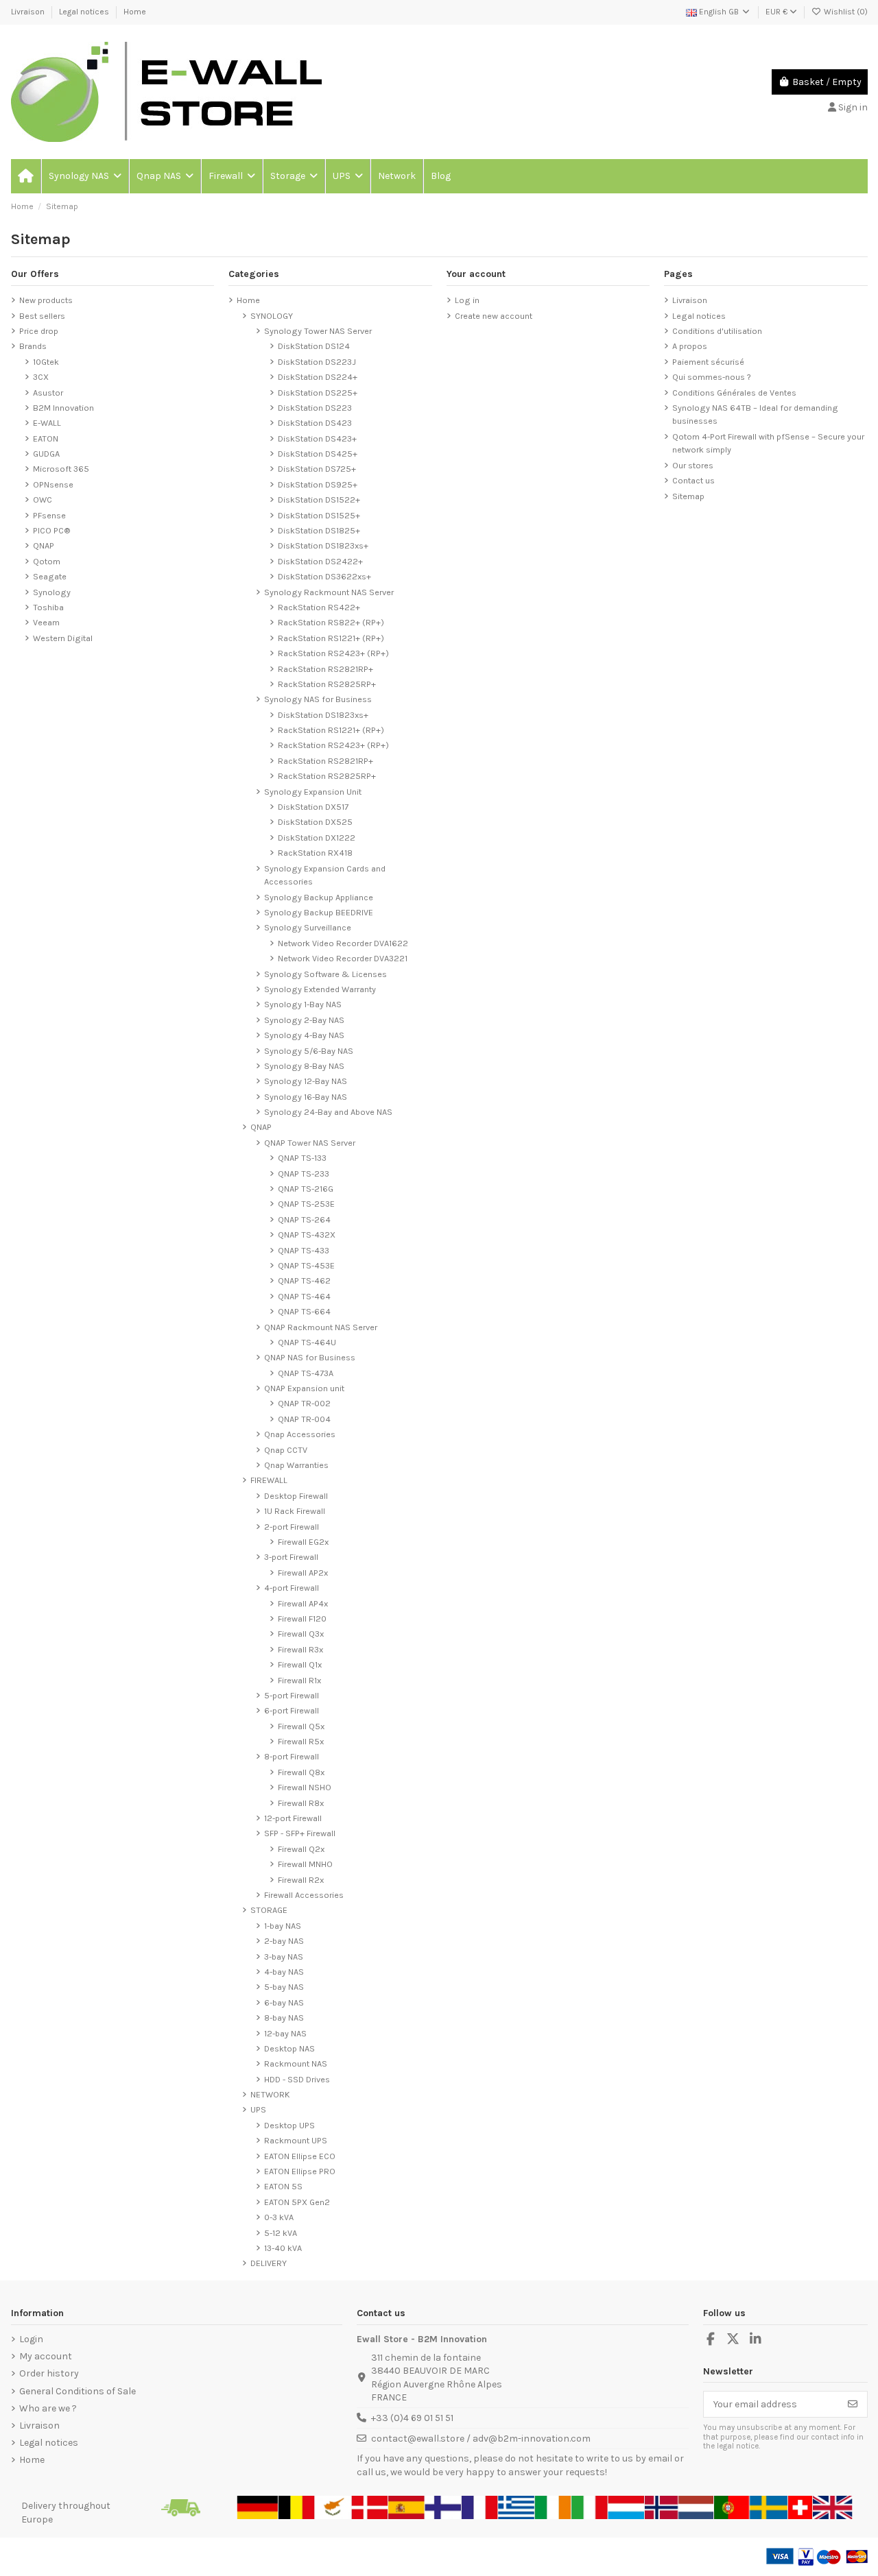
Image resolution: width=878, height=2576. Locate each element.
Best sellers (42, 316)
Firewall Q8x (301, 1772)
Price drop (39, 331)
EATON (46, 438)
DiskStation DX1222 (317, 838)
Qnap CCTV (286, 1450)
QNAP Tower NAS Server (310, 1143)
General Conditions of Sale (78, 2391)
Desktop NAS (289, 2048)
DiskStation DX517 (313, 807)
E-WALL (47, 423)
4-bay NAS (284, 1972)
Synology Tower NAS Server (318, 331)
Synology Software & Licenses (325, 974)
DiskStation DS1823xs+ (323, 545)
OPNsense (53, 484)
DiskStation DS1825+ (319, 530)
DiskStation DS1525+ (319, 515)
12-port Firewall (293, 1818)
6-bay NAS (284, 2002)
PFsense (49, 515)
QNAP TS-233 (304, 1173)
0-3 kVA (279, 2217)
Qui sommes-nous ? (712, 377)
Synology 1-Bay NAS (303, 1004)
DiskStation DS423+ (317, 438)
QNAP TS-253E (306, 1204)
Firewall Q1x (300, 1664)
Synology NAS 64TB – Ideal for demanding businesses (755, 414)
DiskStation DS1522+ (319, 499)
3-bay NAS (284, 1957)
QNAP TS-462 (304, 1280)
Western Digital (63, 638)
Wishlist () (845, 12)
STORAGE (269, 1910)
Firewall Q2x (301, 1849)
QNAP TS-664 (304, 1311)
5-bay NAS (284, 1987)
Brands (33, 346)
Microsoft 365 (61, 469)
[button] (84, 176)
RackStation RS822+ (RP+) (331, 622)
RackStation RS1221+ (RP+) (331, 638)
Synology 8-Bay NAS (304, 1066)
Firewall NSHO (305, 1787)
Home (135, 12)
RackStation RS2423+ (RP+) (333, 653)
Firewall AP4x (303, 1603)
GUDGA (46, 454)
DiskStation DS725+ (317, 469)
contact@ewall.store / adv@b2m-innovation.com (481, 2439)
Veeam (46, 622)
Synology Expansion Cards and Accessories (325, 875)
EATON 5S (283, 2186)
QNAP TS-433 (304, 1250)
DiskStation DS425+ (318, 454)
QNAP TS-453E (306, 1265)
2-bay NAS (284, 1941)
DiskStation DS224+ (318, 377)
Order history (49, 2373)
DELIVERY (269, 2263)
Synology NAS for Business (318, 699)
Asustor (48, 393)
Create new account (494, 316)
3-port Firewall (291, 1557)
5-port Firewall (292, 1695)
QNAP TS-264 (304, 1219)
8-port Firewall (292, 1756)
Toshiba (48, 607)
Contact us (693, 480)
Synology (52, 592)
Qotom (47, 561)
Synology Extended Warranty (320, 989)
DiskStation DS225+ (318, 393)
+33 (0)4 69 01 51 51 (412, 2418)
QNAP (44, 545)
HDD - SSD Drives (297, 2079)
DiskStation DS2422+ (320, 561)
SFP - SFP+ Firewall (300, 1833)
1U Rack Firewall (295, 1511)
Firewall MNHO (305, 1864)
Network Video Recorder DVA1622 (343, 943)
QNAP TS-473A (306, 1373)
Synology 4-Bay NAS (304, 1035)
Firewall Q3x (301, 1634)
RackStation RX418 (315, 853)
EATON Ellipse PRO (300, 2171)
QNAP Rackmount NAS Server (321, 1327)
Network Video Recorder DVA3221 (343, 958)
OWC (43, 499)
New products (46, 300)
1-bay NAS (283, 1926)
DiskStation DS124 (314, 346)
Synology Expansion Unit (313, 792)
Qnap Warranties (296, 1465)
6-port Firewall (292, 1710)
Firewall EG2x (303, 1542)
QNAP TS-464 (304, 1296)
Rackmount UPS (296, 2140)
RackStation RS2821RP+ (325, 669)
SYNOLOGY (272, 316)
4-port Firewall (292, 1588)
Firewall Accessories (304, 1895)
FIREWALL (269, 1480)
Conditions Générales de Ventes (734, 393)
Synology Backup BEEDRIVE (319, 912)
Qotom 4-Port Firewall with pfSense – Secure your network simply (768, 443)
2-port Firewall (292, 1527)
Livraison (29, 12)
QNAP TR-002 (304, 1403)
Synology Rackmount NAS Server (329, 592)
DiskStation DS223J (317, 362)
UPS (258, 2109)
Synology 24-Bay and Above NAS (328, 1112)
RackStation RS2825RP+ (327, 684)
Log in (467, 300)
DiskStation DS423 (315, 423)
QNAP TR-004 (304, 1419)
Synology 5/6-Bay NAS (309, 1051)
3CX (41, 377)
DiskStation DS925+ (318, 484)
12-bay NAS (285, 2033)
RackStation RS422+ (319, 607)
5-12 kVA (281, 2233)
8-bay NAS (284, 2018)
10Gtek (46, 362)
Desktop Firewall (296, 1496)
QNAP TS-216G (306, 1189)
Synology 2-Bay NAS (304, 1020)
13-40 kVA (283, 2248)
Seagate (50, 576)
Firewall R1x (299, 1680)
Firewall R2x (301, 1880)
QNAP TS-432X (307, 1235)
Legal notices (85, 12)
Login (31, 2339)
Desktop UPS (289, 2125)
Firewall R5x (301, 1741)
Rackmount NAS (296, 2063)
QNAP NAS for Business (310, 1357)
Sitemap (688, 496)
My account (46, 2356)
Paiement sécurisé (708, 362)
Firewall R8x (301, 1803)
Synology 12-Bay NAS (306, 1081)
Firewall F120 (302, 1618)
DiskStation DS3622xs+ (324, 576)
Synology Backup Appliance (319, 897)
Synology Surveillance (308, 927)
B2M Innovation (63, 408)
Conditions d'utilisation (717, 331)
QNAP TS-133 (302, 1158)
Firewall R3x (300, 1649)
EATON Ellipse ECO (300, 2156)
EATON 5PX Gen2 (297, 2202)
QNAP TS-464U (307, 1342)
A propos (690, 346)
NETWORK (270, 2094)
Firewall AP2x (303, 1573)
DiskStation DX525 (315, 822)
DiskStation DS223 (315, 408)
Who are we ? (48, 2408)
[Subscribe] (853, 2405)
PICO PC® (52, 530)
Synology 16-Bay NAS (306, 1097)
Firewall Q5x (301, 1726)
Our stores (693, 465)
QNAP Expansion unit (304, 1388)
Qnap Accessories (300, 1434)
